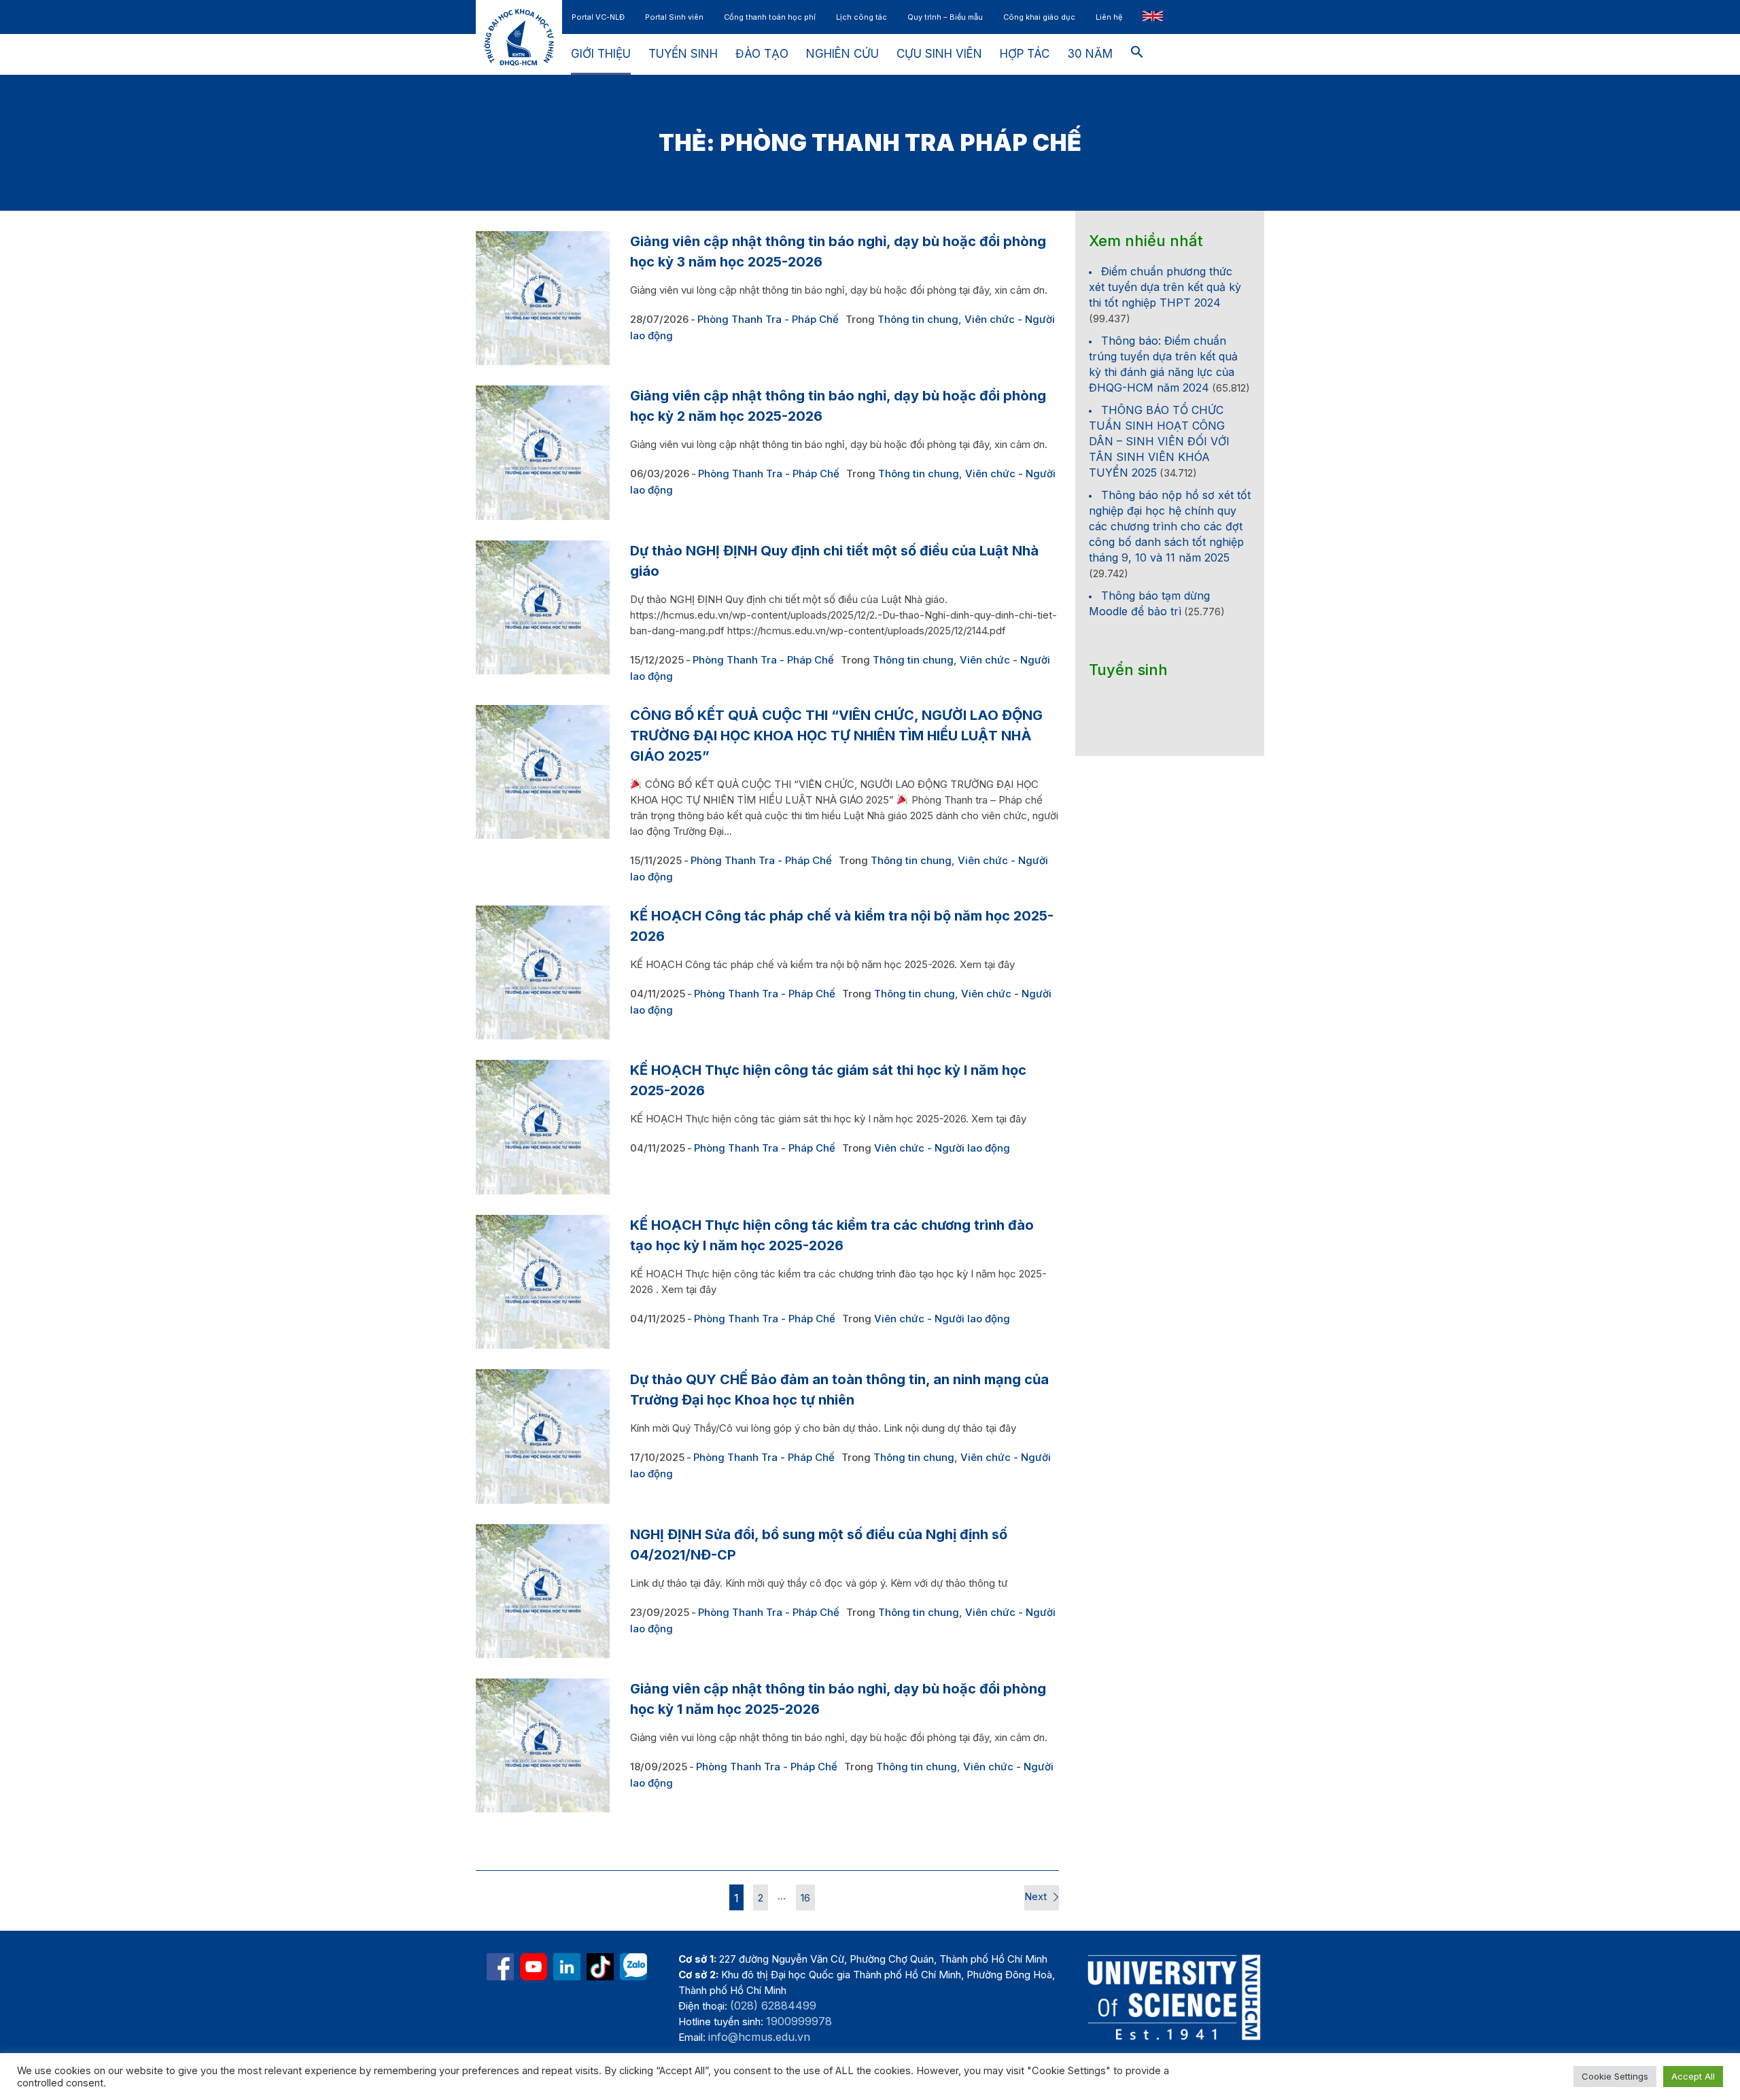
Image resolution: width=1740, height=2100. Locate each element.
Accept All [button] (1693, 2076)
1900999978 (799, 2021)
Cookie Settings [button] (1615, 2076)
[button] (1137, 54)
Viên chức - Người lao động (942, 1148)
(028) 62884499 (773, 2006)
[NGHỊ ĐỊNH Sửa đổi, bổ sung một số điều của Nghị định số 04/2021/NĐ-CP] (543, 1591)
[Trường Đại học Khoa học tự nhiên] (567, 1967)
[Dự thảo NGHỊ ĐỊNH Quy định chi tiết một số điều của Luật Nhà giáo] (543, 607)
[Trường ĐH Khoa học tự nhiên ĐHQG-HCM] (500, 1967)
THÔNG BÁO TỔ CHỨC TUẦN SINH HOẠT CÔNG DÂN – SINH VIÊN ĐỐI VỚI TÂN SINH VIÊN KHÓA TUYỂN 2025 (1159, 441)
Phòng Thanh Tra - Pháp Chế (768, 319)
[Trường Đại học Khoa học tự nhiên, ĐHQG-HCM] (534, 1967)
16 (805, 1898)
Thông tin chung (918, 319)
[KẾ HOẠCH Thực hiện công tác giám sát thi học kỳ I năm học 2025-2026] (543, 1127)
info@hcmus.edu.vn (759, 2037)
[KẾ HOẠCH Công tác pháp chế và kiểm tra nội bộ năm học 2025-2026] (543, 972)
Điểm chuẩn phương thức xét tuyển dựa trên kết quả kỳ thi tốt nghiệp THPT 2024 (1165, 287)
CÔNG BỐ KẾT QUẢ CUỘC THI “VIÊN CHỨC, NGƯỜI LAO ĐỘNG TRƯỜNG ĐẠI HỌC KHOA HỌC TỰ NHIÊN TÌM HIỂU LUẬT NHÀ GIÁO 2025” (836, 736)
